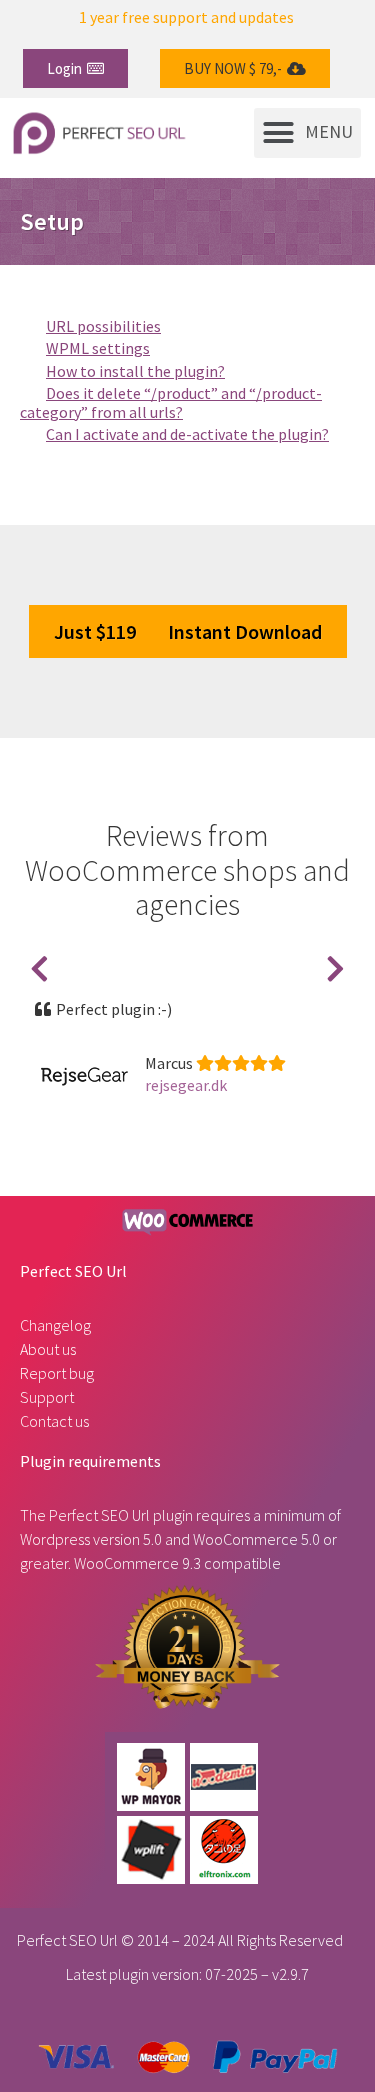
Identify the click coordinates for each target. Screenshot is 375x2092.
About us (48, 1349)
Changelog (55, 1325)
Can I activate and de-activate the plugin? (187, 434)
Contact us (54, 1421)
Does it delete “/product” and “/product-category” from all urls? (171, 402)
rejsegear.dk (186, 1085)
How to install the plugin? (135, 371)
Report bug (57, 1373)
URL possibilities (103, 326)
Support (47, 1397)
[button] (75, 68)
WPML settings (98, 348)
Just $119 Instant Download (188, 631)
